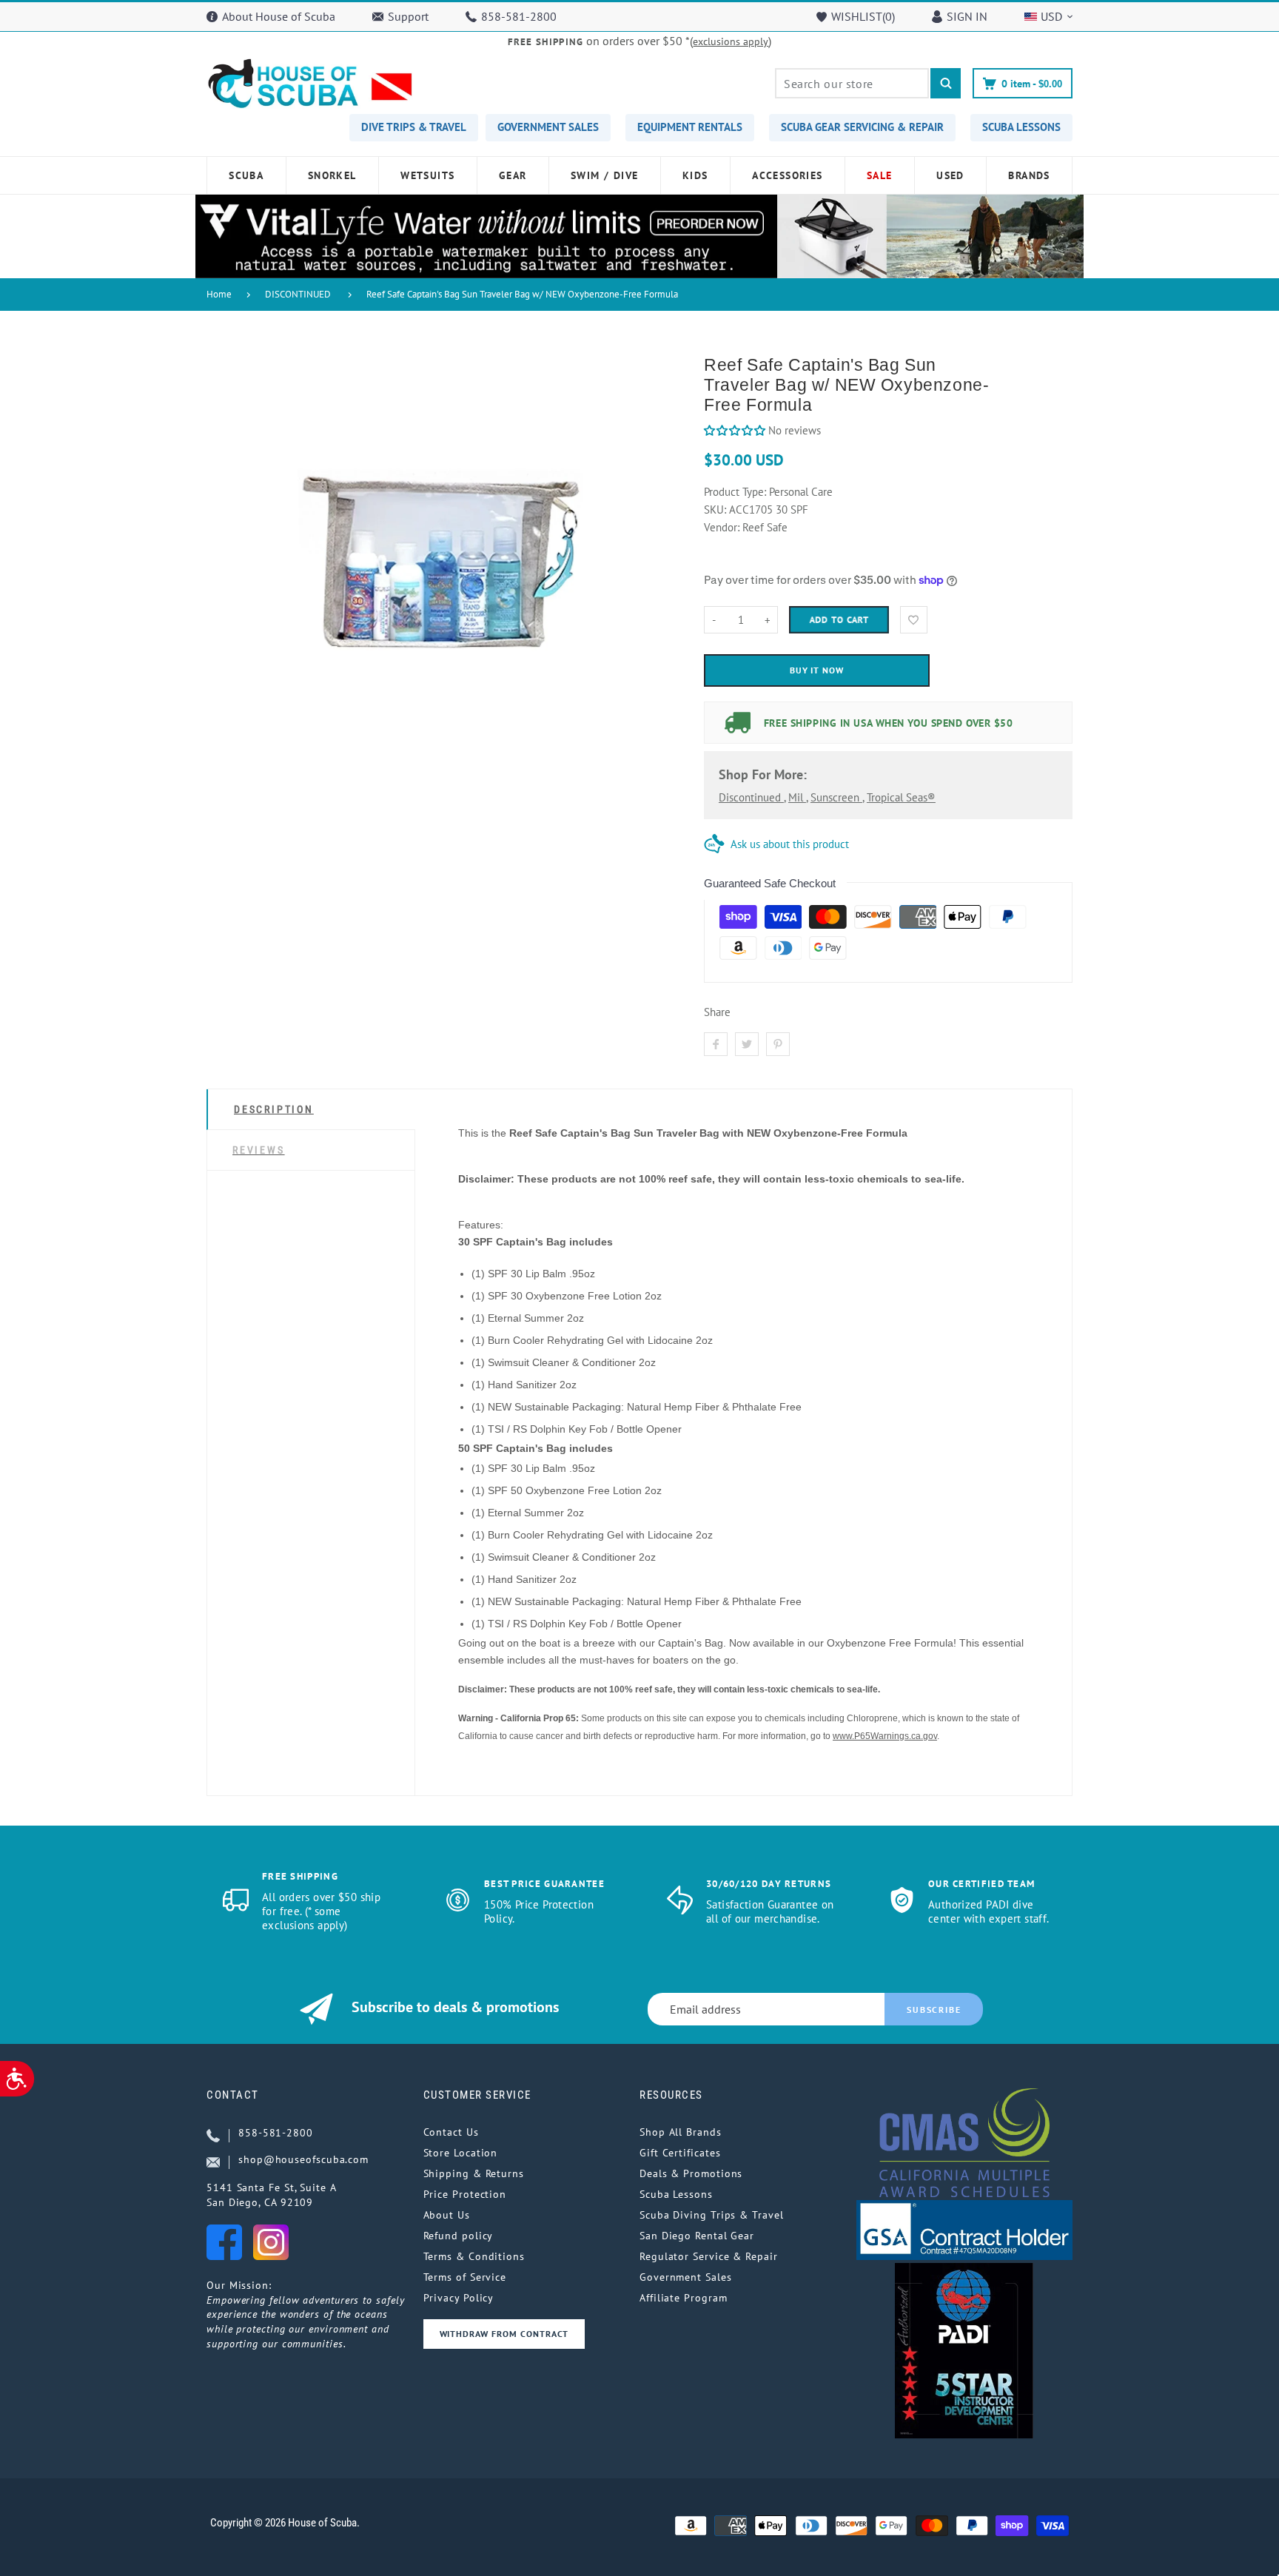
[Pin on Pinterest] (778, 1044)
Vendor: (722, 527)
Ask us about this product (790, 844)
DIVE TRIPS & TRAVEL (414, 127)
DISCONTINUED (298, 294)
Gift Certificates (680, 2153)
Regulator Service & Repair (709, 2256)
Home (219, 294)
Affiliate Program (683, 2298)
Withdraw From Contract (504, 2334)
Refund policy (459, 2236)
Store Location (461, 2153)
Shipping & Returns (474, 2173)
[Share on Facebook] (716, 1044)
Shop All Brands (681, 2132)
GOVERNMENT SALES (548, 127)
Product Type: (735, 492)
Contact (233, 2095)
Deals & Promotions (691, 2173)
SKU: (716, 510)
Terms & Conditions (474, 2256)
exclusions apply (731, 41)
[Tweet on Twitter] (747, 1044)
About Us (447, 2215)
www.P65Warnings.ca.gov (885, 1736)
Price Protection (465, 2194)
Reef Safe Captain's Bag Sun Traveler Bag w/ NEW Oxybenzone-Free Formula (522, 294)
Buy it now (817, 670)
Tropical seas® (901, 797)
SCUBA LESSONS (1021, 127)
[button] (735, 430)
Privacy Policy (459, 2298)
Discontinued (751, 797)
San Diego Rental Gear (697, 2236)
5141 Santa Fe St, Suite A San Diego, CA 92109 (272, 2195)
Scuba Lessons (676, 2194)
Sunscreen (836, 797)
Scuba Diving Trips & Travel (712, 2215)
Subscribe (934, 2010)
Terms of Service (465, 2277)
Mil (797, 797)
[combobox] (852, 83)
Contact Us (451, 2132)
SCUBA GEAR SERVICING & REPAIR (862, 127)
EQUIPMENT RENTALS (690, 127)
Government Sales (686, 2277)
